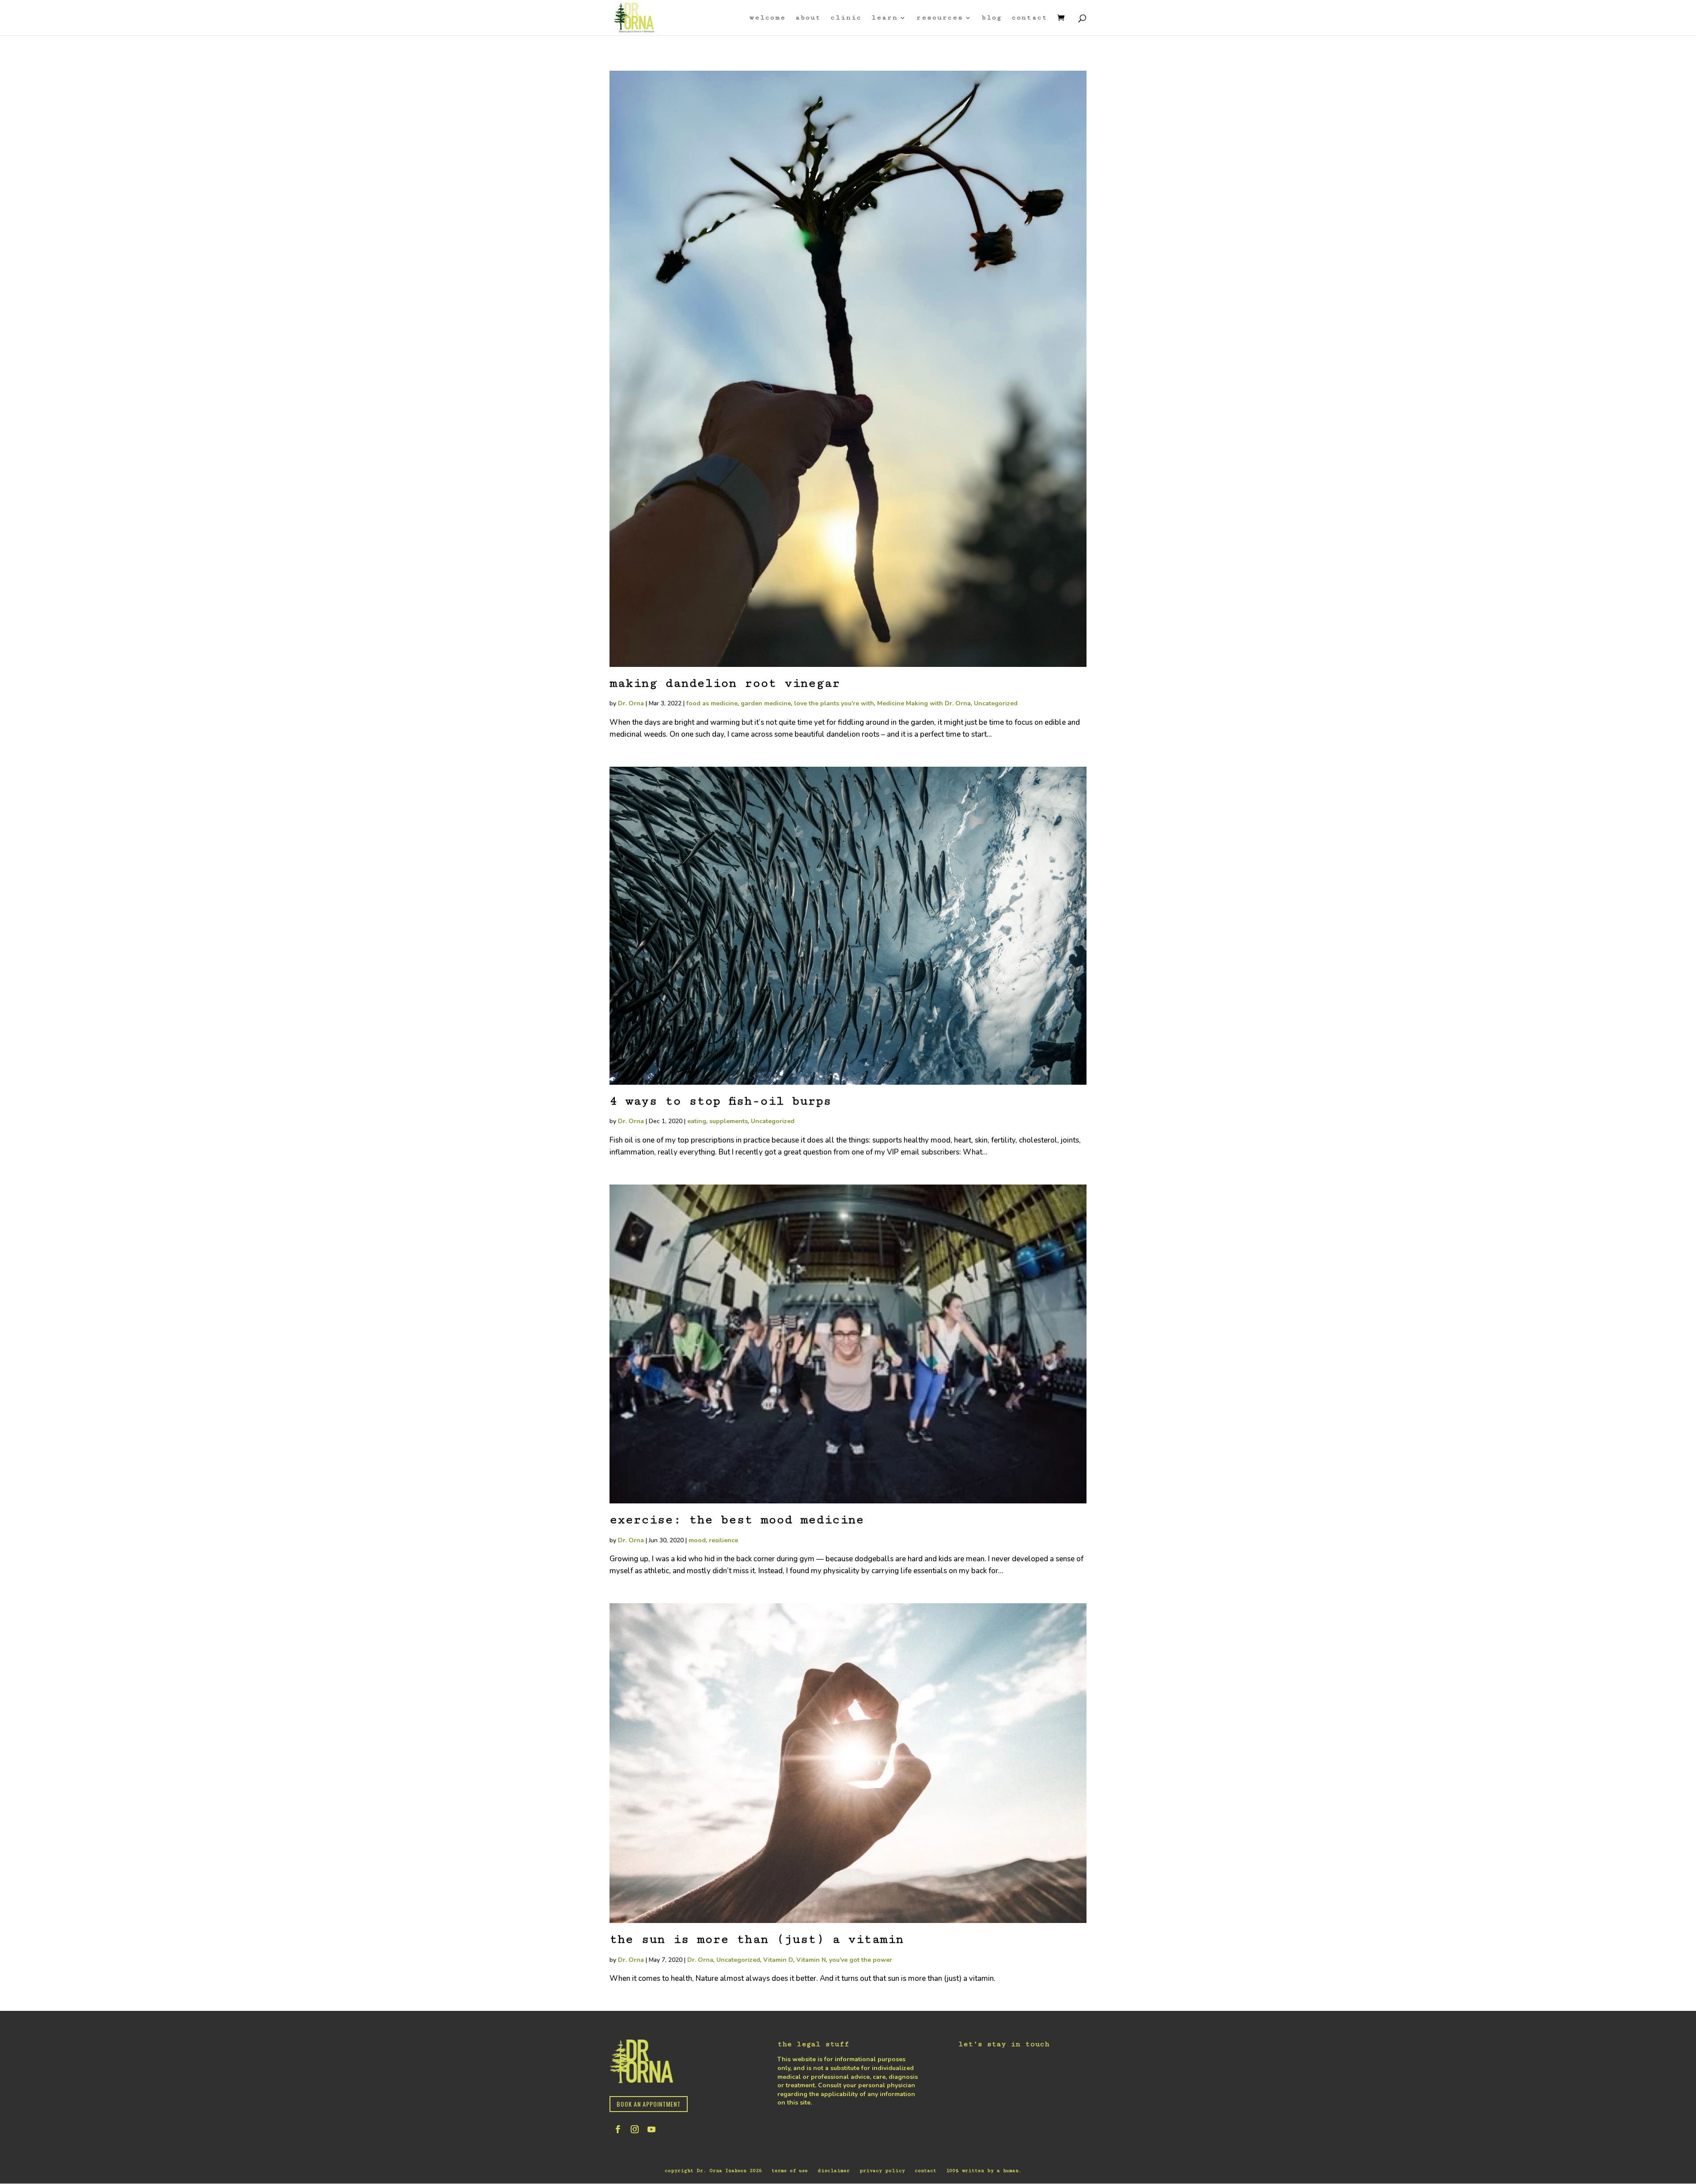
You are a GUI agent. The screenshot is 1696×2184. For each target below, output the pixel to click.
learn (885, 18)
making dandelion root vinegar (725, 683)
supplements (729, 1121)
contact (1030, 18)
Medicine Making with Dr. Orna (924, 703)
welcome (768, 18)
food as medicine (712, 703)
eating (697, 1121)
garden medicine (766, 703)
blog (992, 18)
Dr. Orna (631, 703)
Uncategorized (996, 703)
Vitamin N (811, 1960)
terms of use (790, 2171)
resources (940, 18)
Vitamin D (778, 1960)
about (808, 18)
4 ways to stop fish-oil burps (720, 1101)
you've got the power (861, 1960)
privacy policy (882, 2171)
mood (697, 1540)
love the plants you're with (834, 703)
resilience (723, 1540)
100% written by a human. (984, 2171)
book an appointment (649, 2104)
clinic (846, 18)
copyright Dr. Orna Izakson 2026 (713, 2171)
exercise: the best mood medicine (737, 1520)
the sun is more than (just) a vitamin (757, 1939)
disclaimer (834, 2171)
